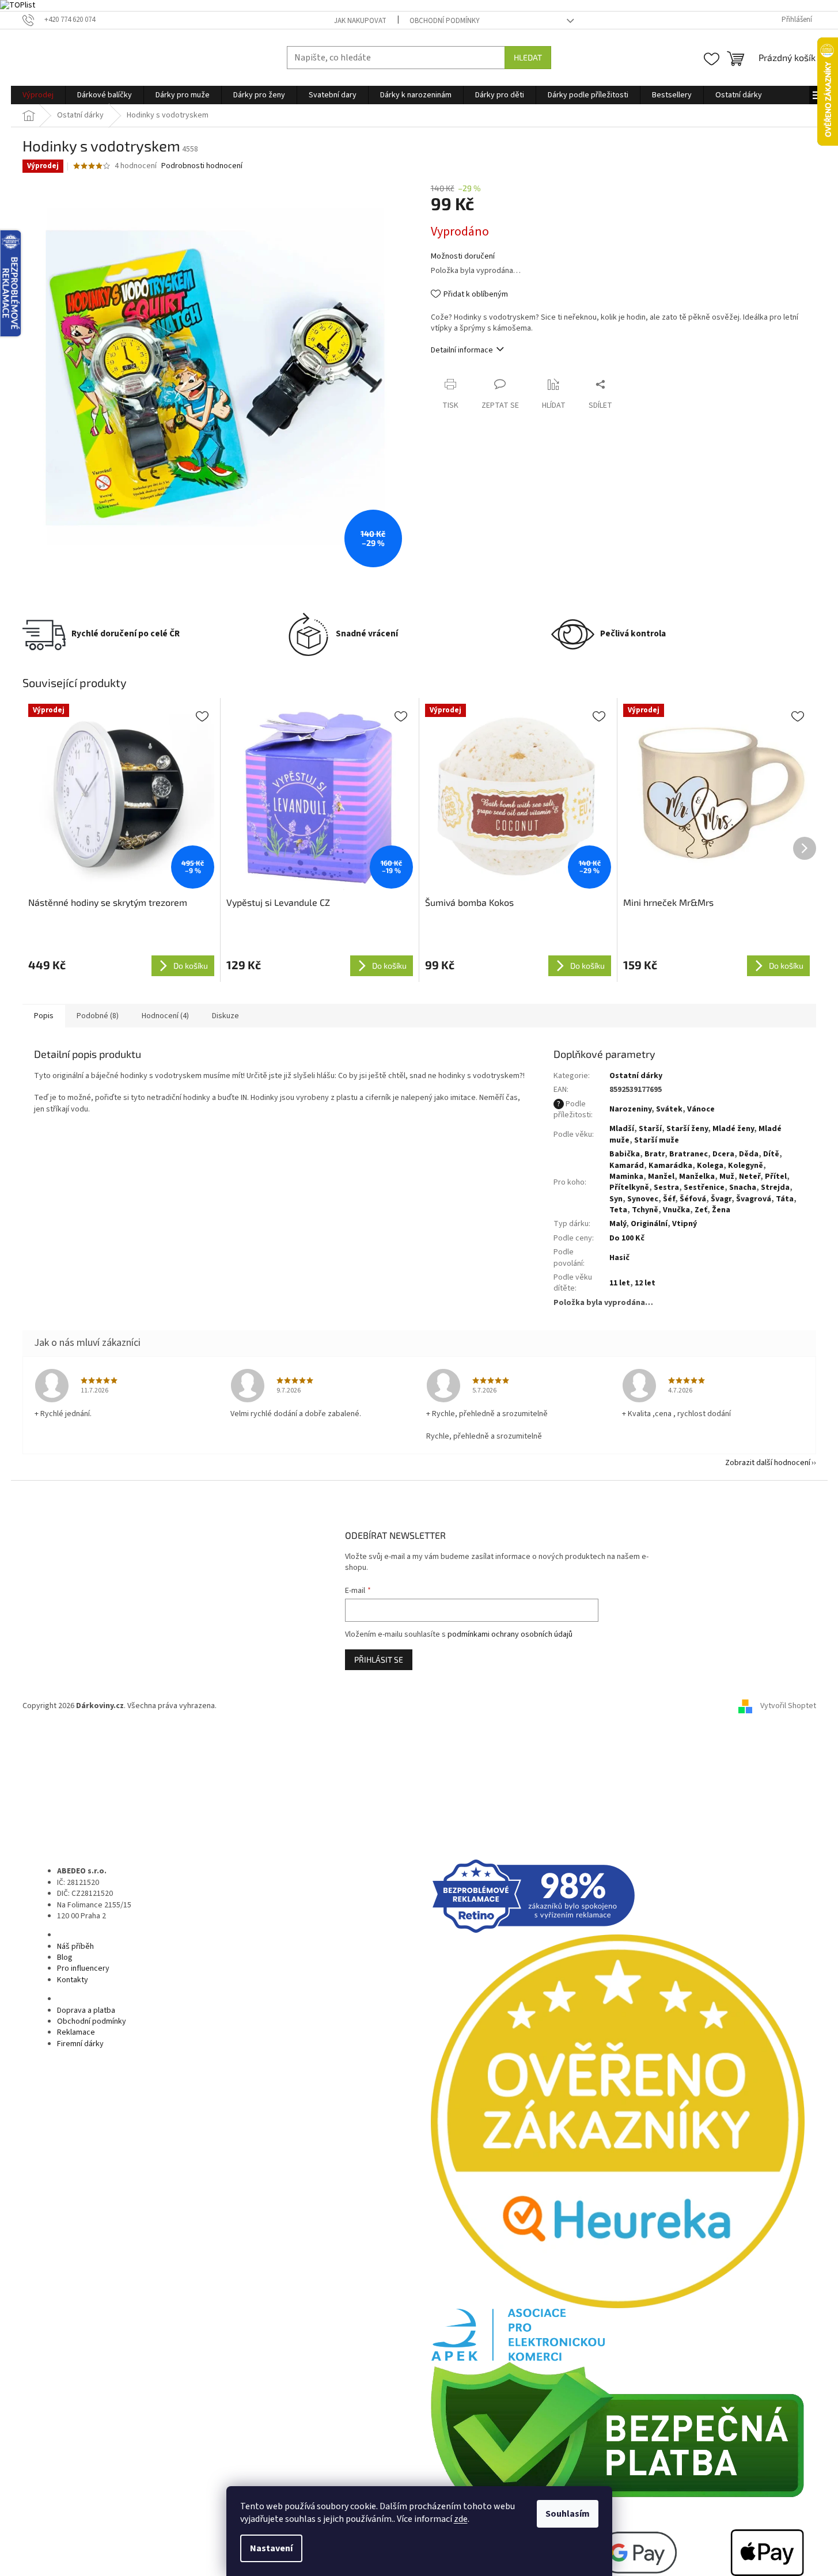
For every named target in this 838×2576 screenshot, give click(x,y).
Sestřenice (704, 1188)
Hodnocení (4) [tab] (165, 1016)
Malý (618, 1224)
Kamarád (627, 1166)
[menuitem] (38, 95)
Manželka (697, 1177)
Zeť (701, 1210)
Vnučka (676, 1210)
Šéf (669, 1199)
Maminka (626, 1177)
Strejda (775, 1188)
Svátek (669, 1109)
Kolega (710, 1166)
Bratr (655, 1154)
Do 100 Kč (627, 1238)
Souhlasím (568, 2514)
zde (461, 2519)
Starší (650, 1129)
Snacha (743, 1188)
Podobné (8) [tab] (98, 1016)
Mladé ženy (733, 1129)
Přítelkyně (629, 1188)
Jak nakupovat (360, 21)
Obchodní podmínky (445, 21)
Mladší (622, 1129)
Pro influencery (83, 1968)
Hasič (619, 1258)
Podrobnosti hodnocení (202, 166)
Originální (649, 1224)
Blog (65, 1957)
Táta (785, 1199)
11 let (620, 1283)
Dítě (771, 1154)
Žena (721, 1210)
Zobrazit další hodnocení (768, 1463)
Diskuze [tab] (225, 1016)
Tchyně (645, 1210)
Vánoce (701, 1109)
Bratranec (689, 1154)
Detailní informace (462, 350)
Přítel (776, 1177)
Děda (749, 1154)
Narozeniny (630, 1109)
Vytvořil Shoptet (788, 1706)
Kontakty (73, 1980)
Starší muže (657, 1140)
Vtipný (685, 1224)
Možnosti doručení (463, 257)
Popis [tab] (44, 1016)
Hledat (528, 57)
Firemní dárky (80, 2044)
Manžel (661, 1177)
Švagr (721, 1199)
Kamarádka (670, 1166)
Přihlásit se (379, 1659)
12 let (645, 1283)
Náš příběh (75, 1947)
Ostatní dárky (636, 1076)
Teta (618, 1210)
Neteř (750, 1177)
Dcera (723, 1154)
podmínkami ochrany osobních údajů (510, 1634)
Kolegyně (746, 1166)
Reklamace (76, 2032)
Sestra (666, 1188)
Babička (625, 1154)
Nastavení (271, 2548)
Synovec (643, 1199)
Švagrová (754, 1199)
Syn (616, 1199)
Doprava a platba (86, 2010)
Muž (727, 1177)
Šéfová (693, 1199)
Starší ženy (687, 1129)
